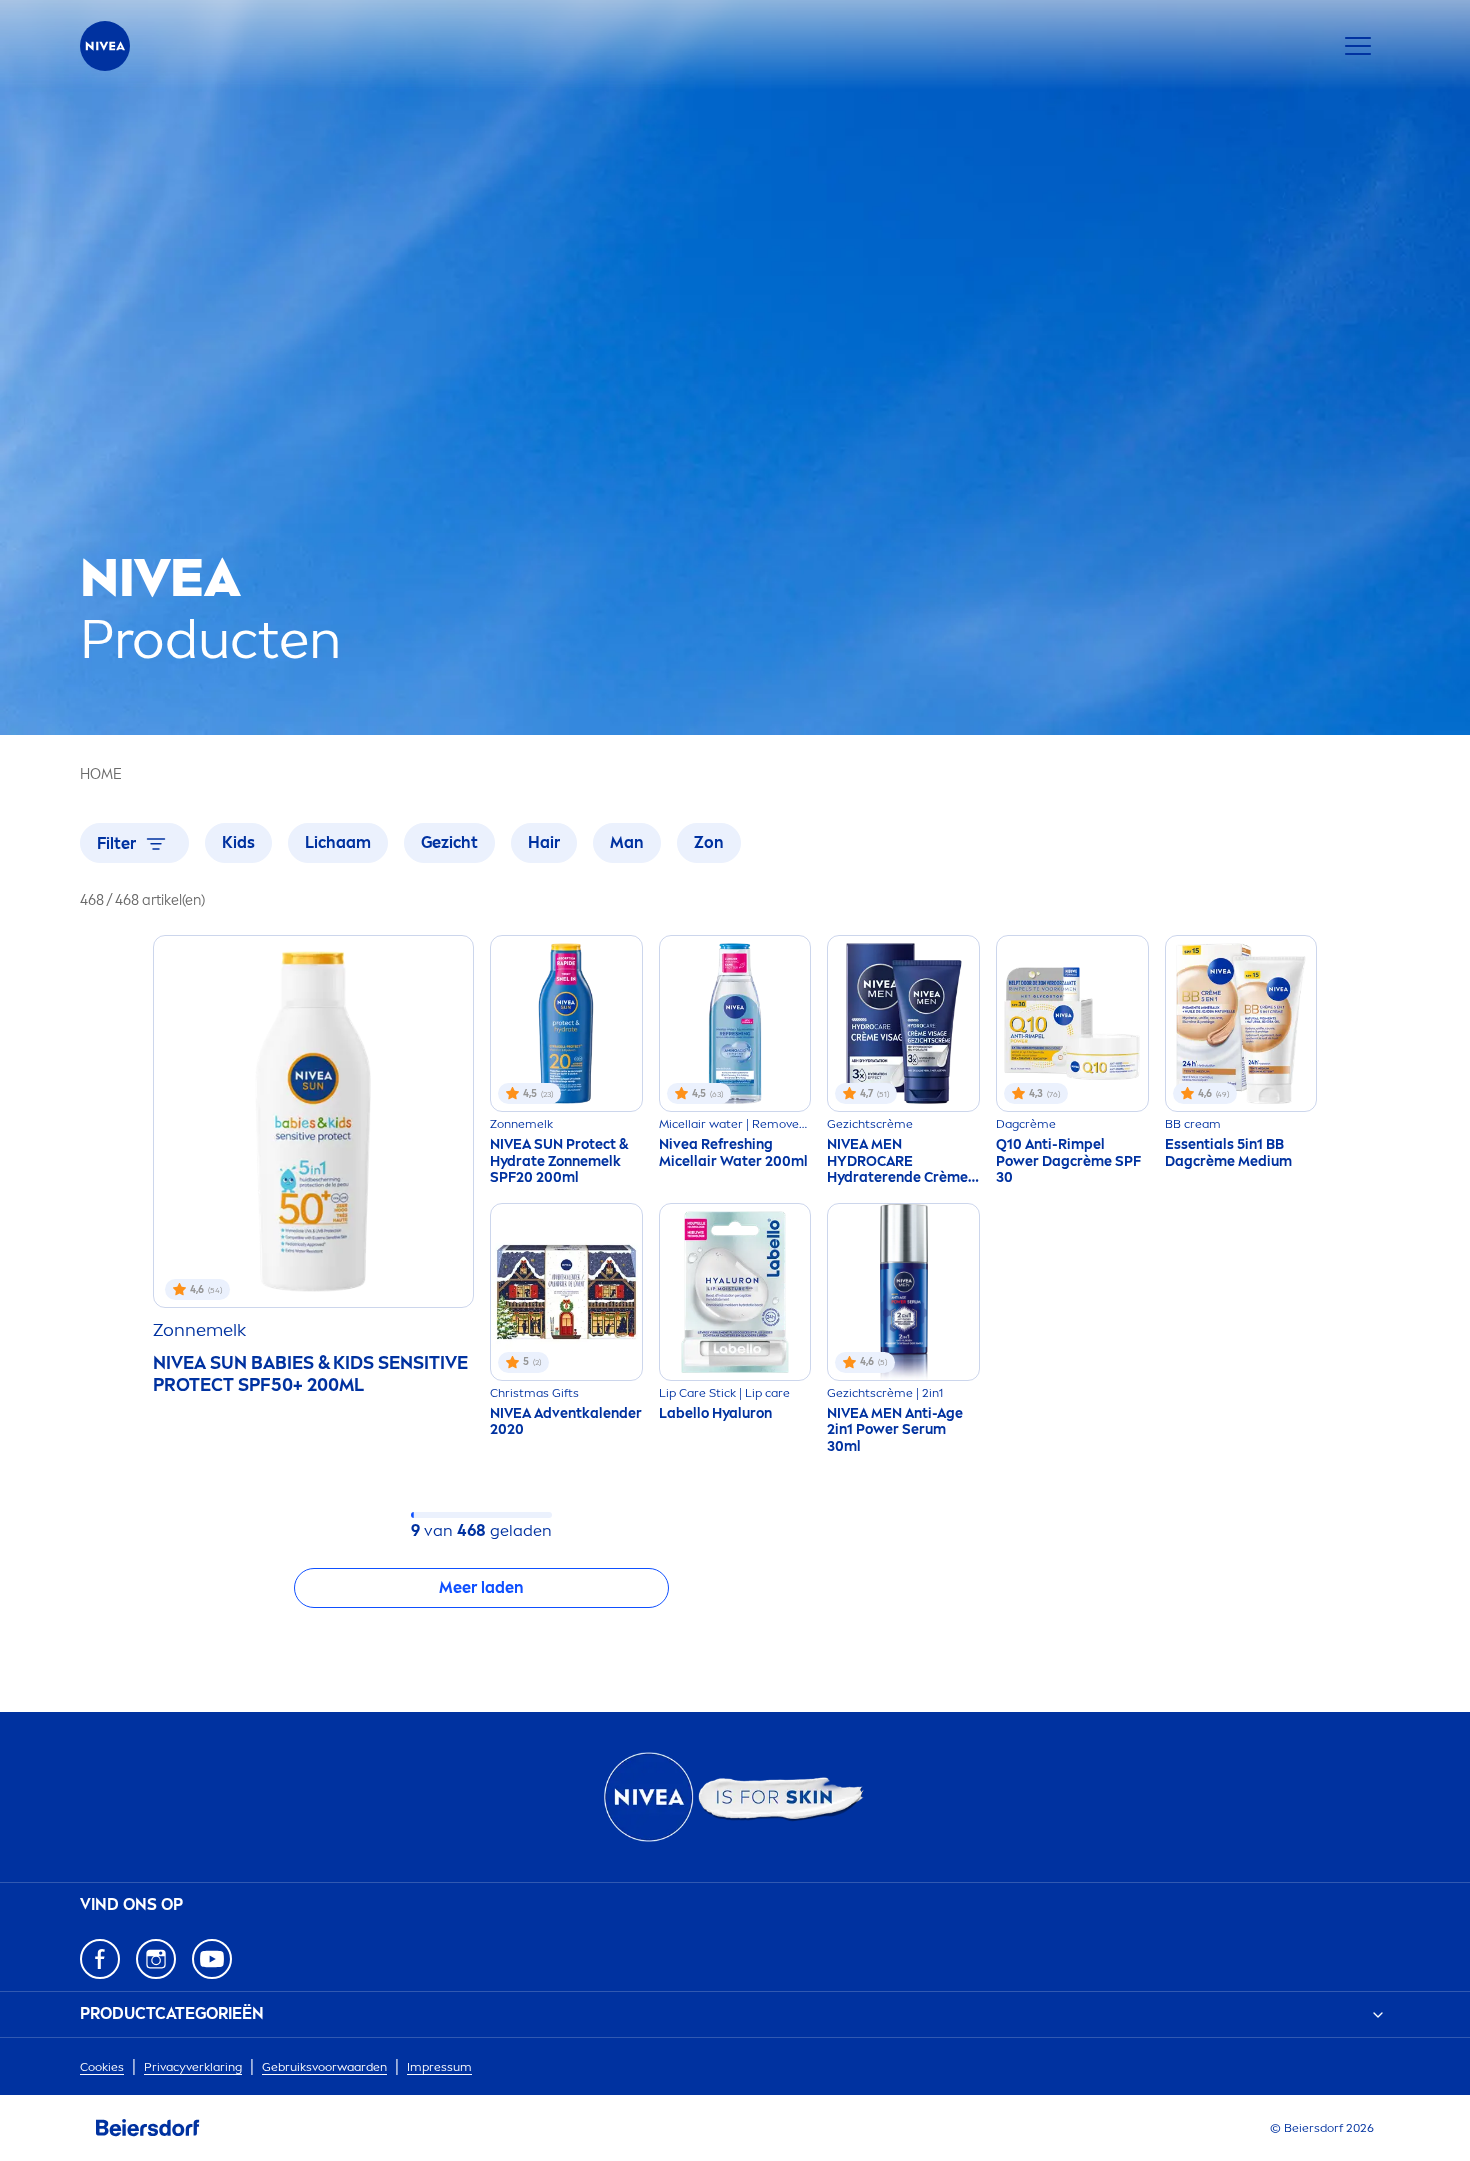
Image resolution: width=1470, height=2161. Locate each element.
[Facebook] (100, 1959)
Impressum (439, 2067)
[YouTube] (212, 1959)
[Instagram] (156, 1959)
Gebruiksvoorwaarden (324, 2067)
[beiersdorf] (148, 2128)
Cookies (102, 2067)
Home (101, 774)
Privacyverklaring (193, 2067)
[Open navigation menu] (1358, 46)
